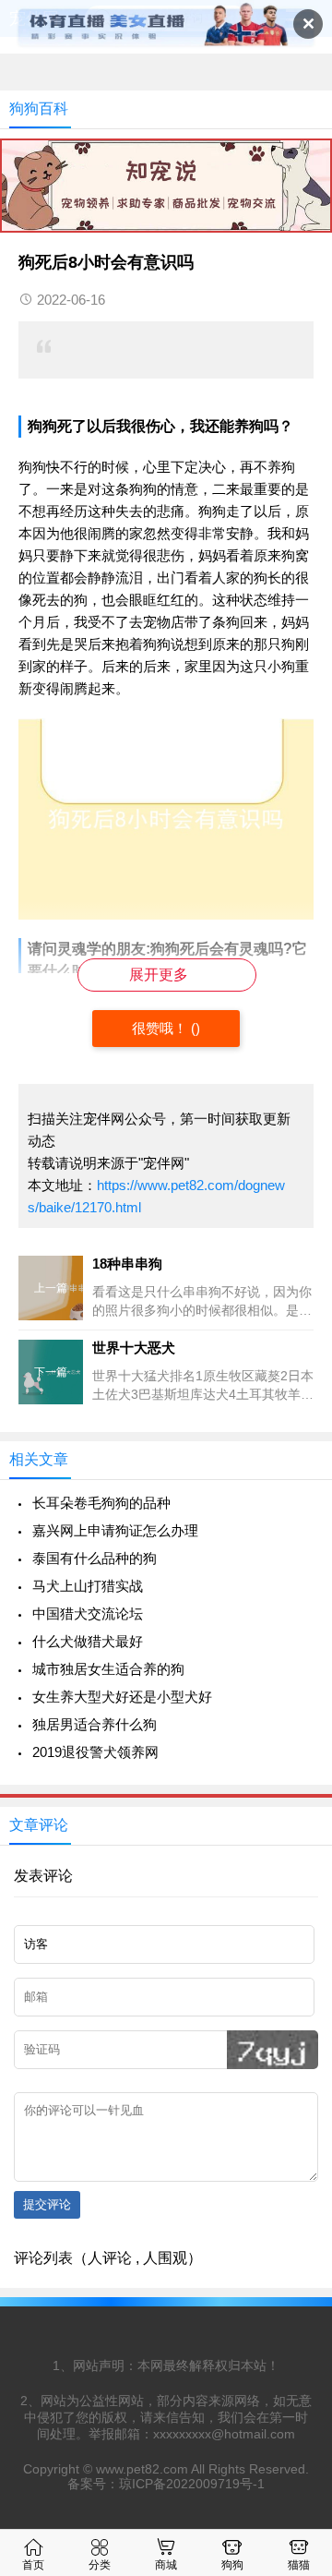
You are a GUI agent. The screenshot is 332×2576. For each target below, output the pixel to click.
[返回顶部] (294, 2299)
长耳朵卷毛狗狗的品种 (101, 1503)
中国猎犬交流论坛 (88, 1613)
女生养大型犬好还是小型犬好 (122, 1697)
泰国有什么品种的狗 (95, 1558)
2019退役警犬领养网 (95, 1752)
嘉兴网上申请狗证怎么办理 (115, 1530)
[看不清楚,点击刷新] (273, 2050)
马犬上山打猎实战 (88, 1586)
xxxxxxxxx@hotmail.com (224, 2434)
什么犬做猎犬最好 (88, 1641)
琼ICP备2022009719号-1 (192, 2484)
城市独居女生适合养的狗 (108, 1669)
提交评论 (47, 2204)
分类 (100, 2565)
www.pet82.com (142, 2469)
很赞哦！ (161, 1028)
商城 (166, 2565)
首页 (33, 2565)
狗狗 (232, 2565)
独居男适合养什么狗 (95, 1724)
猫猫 (299, 2565)
